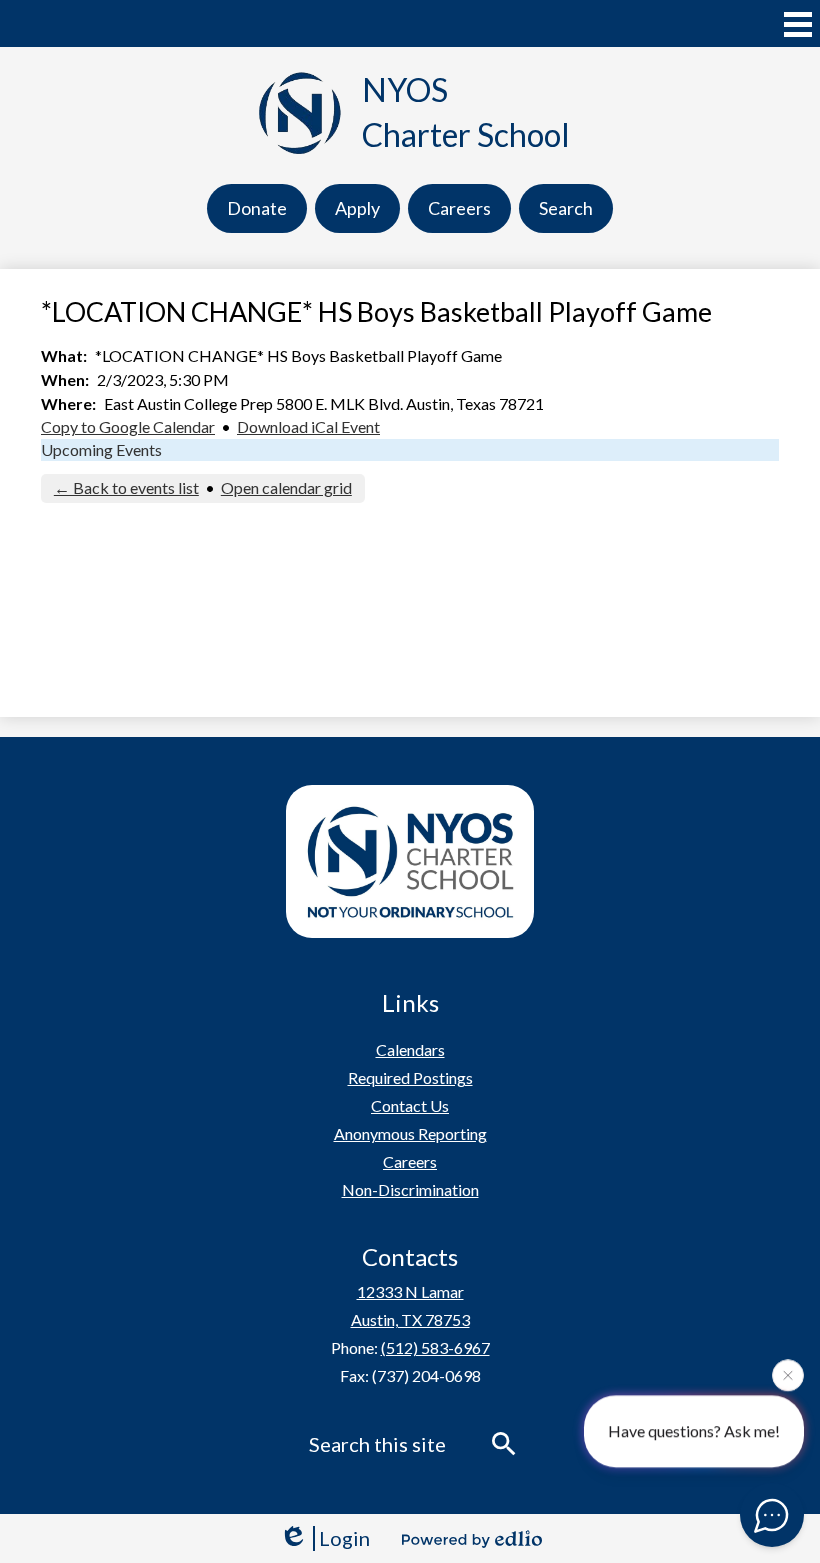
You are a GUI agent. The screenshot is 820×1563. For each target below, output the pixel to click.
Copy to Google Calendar (128, 426)
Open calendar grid (286, 487)
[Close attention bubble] (788, 1375)
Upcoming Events (101, 449)
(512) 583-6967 (435, 1347)
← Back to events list (126, 487)
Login (344, 1538)
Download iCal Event (308, 426)
